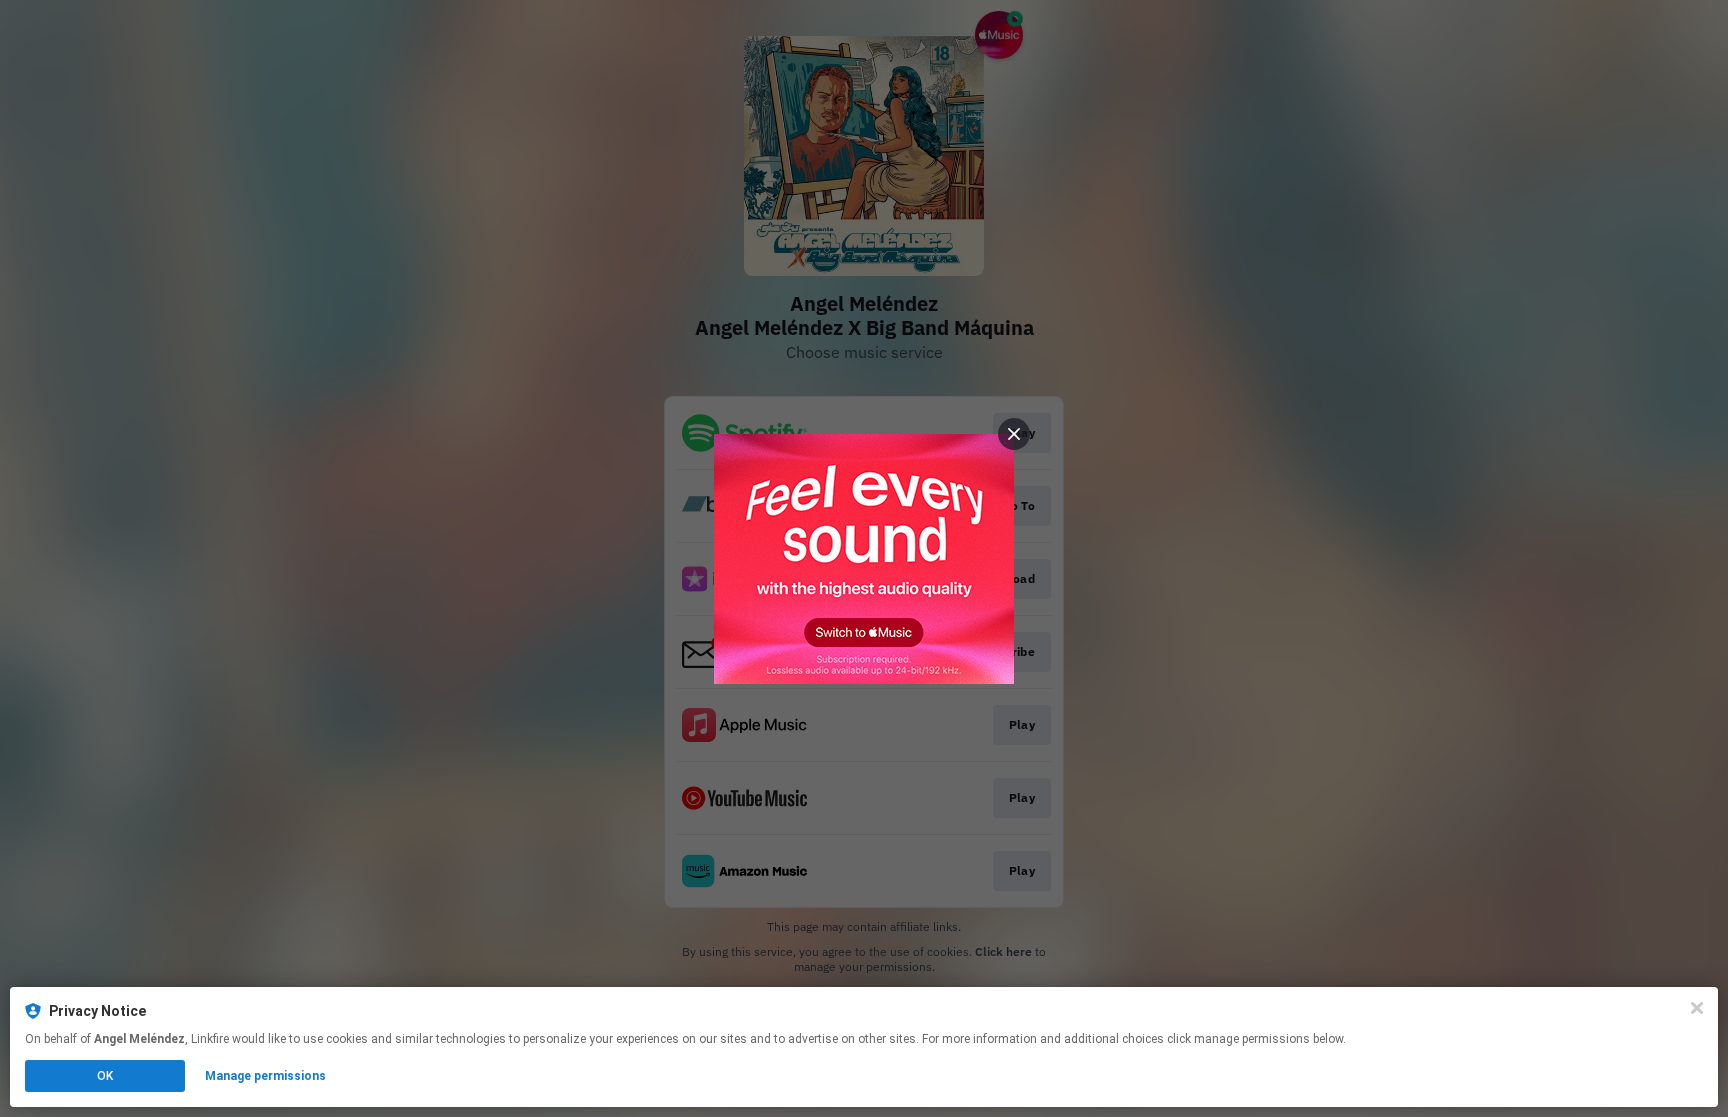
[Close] (1697, 1008)
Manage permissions (265, 1076)
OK (105, 1076)
